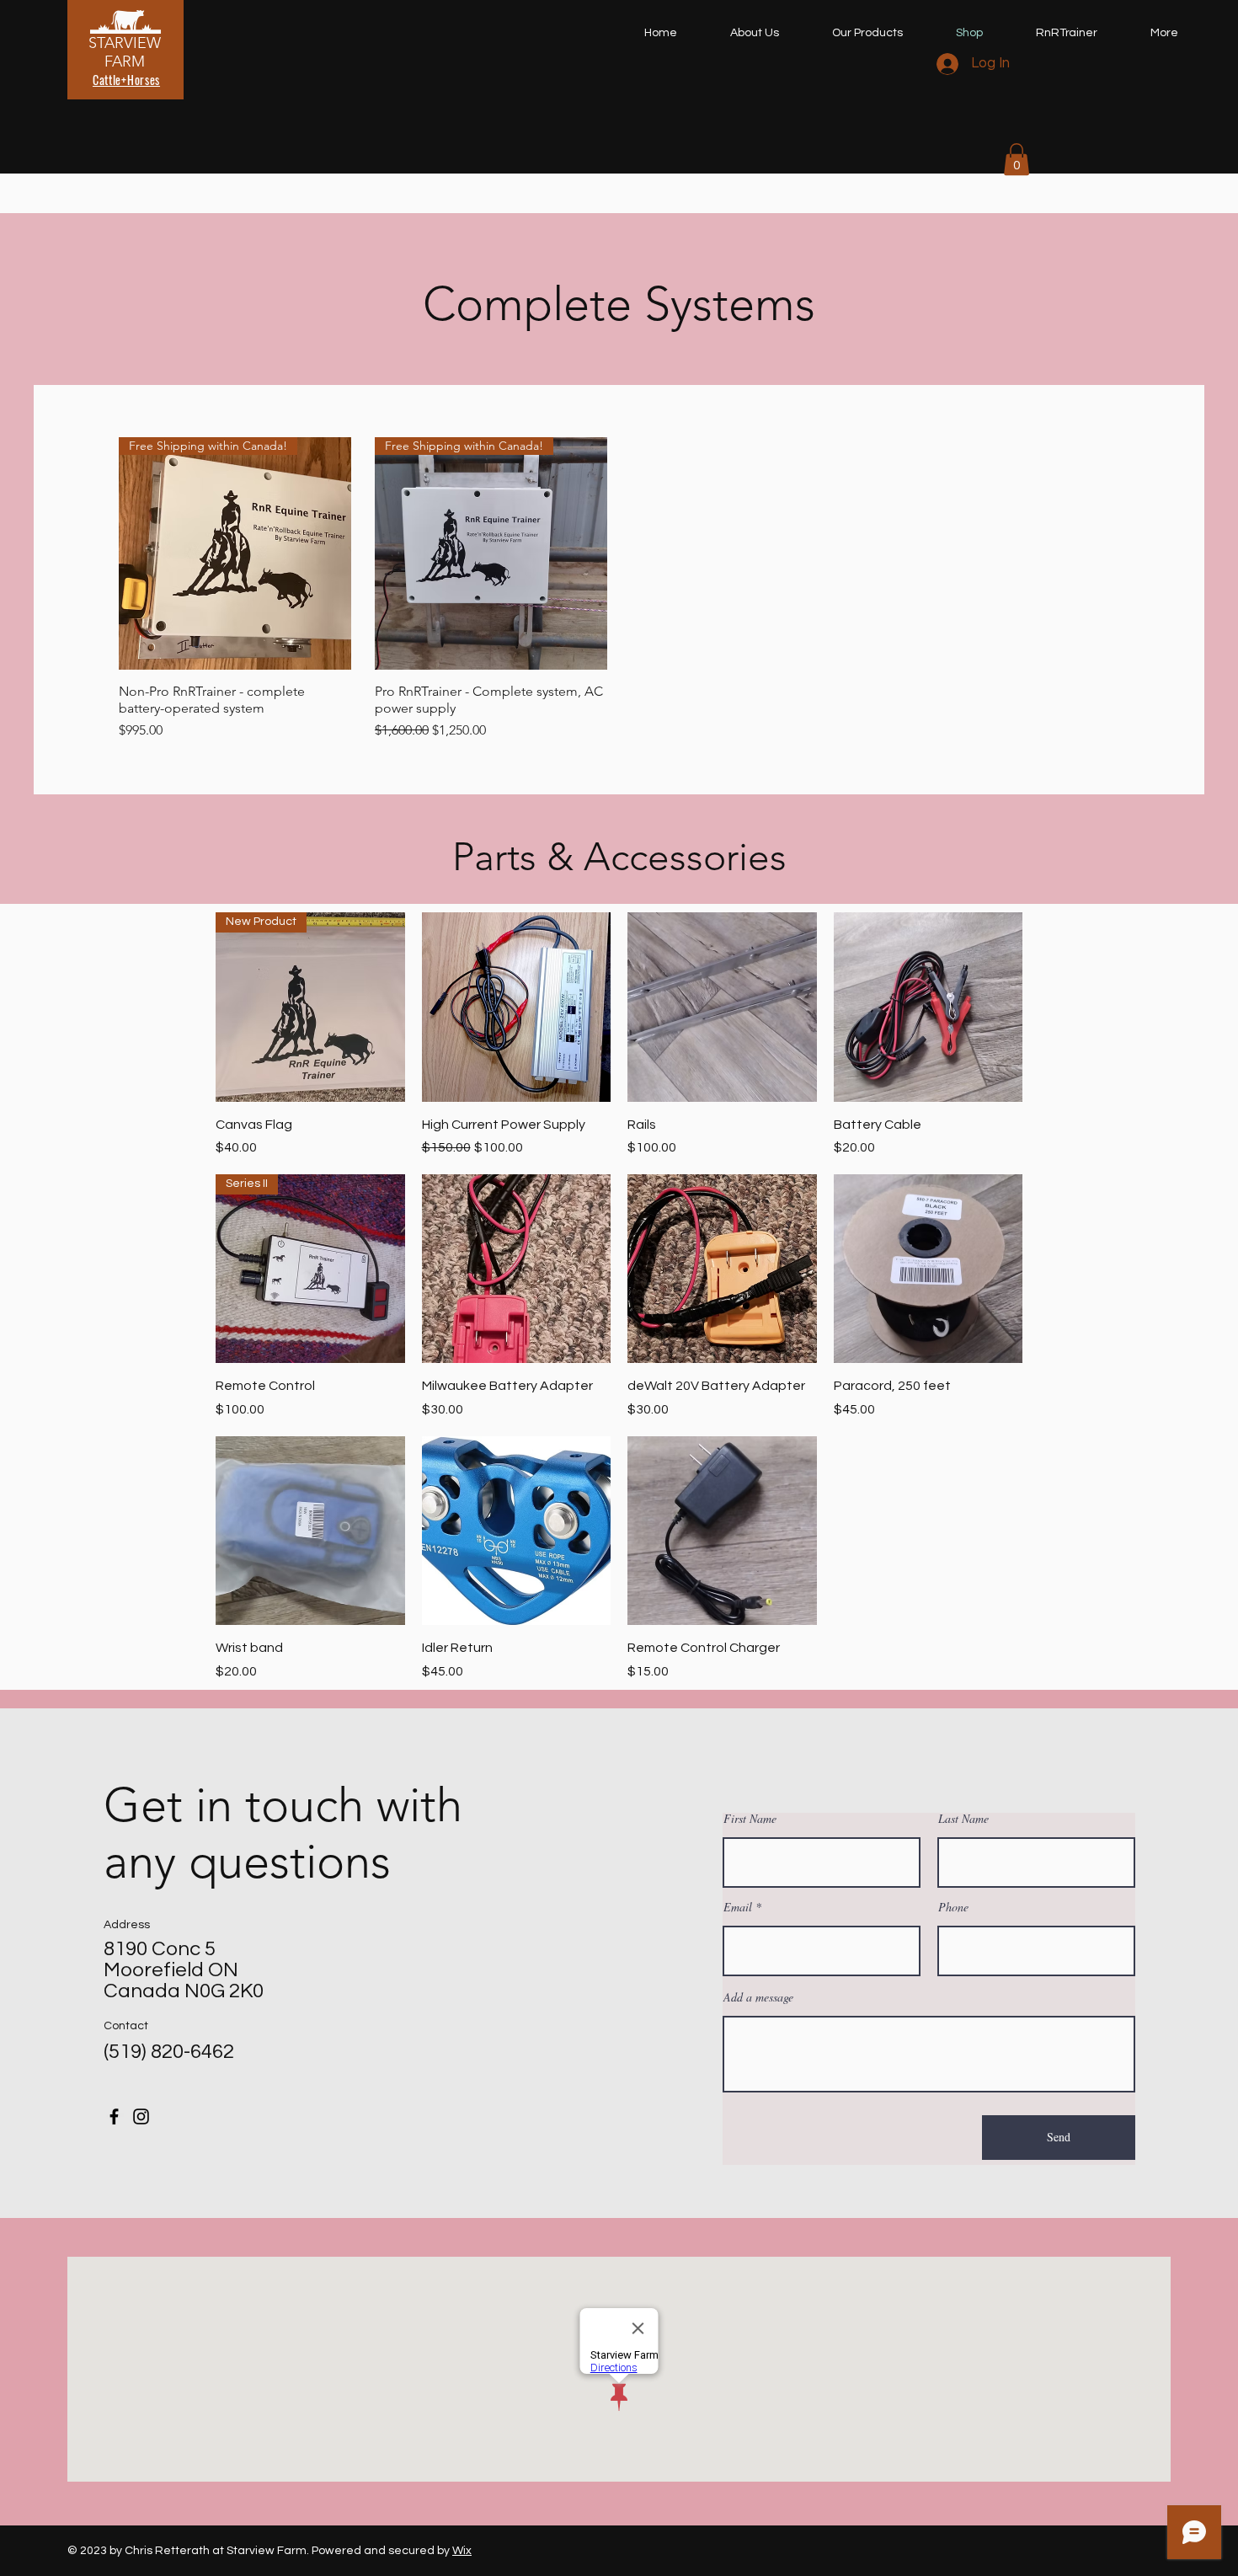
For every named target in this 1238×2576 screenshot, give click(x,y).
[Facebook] (114, 2116)
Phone (953, 1907)
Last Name (963, 1819)
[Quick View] (517, 1007)
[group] (619, 589)
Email (738, 1907)
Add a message (758, 1997)
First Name (750, 1819)
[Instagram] (141, 2116)
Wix (462, 2551)
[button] (1017, 159)
